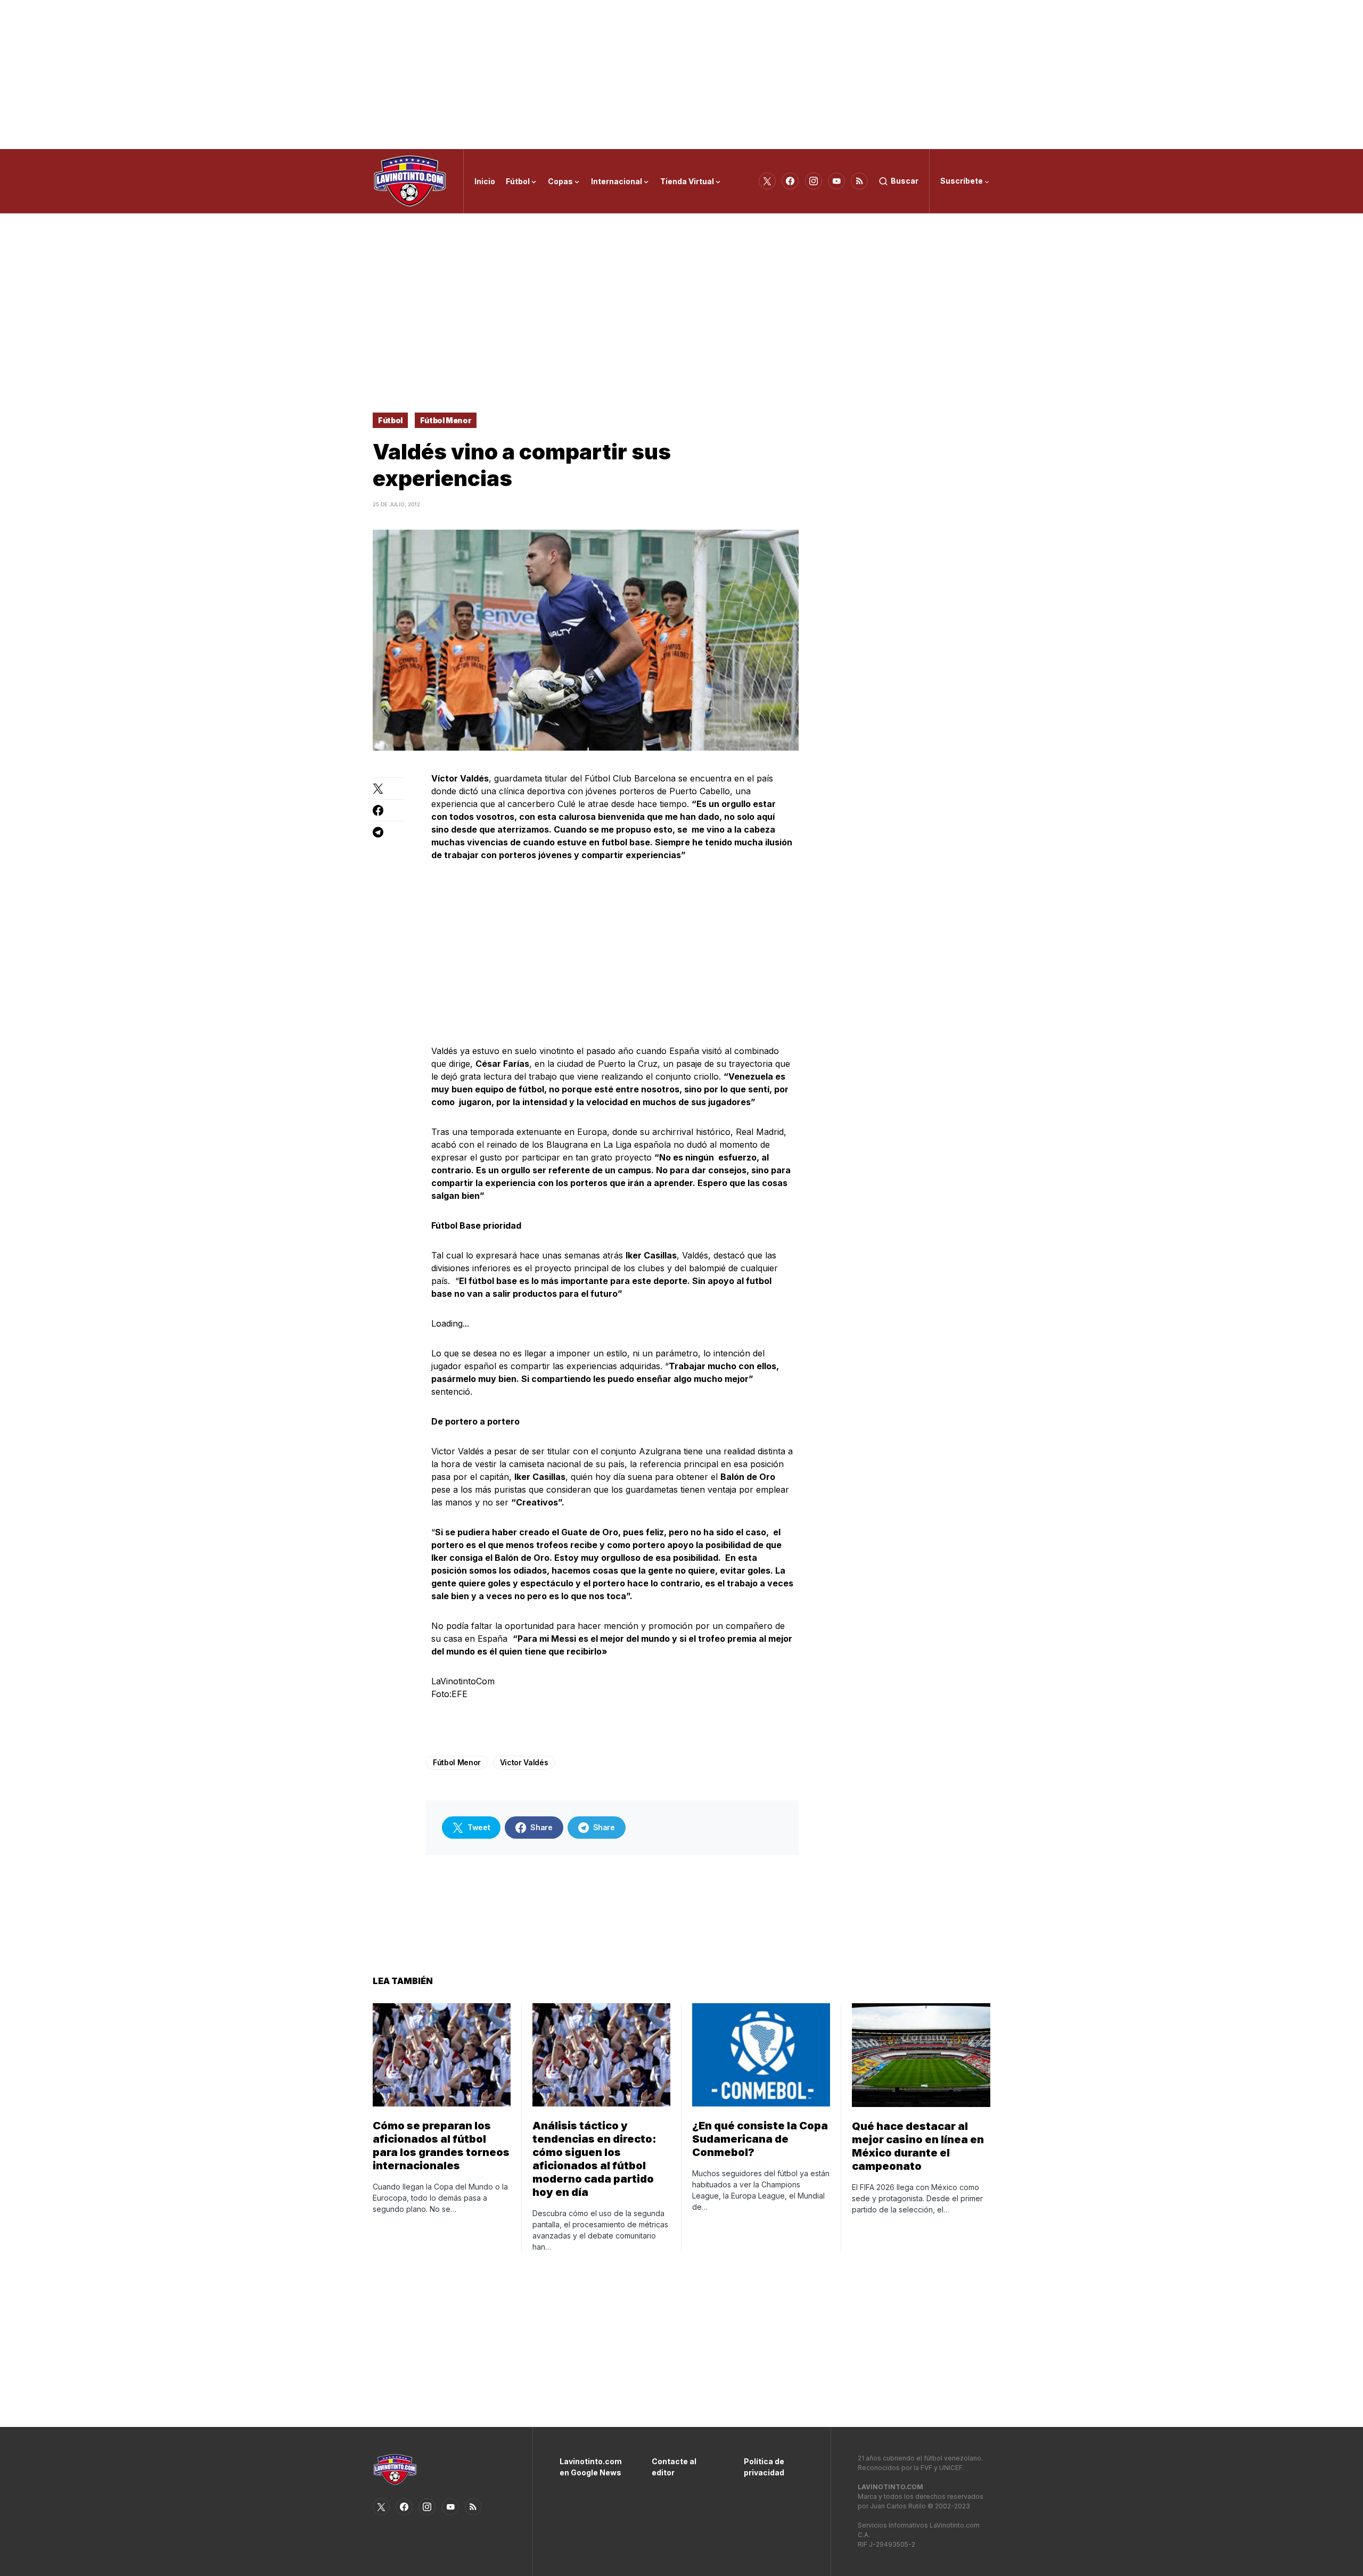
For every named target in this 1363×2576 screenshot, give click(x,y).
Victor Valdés (524, 1762)
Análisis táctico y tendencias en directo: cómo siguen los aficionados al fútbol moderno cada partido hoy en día (594, 2159)
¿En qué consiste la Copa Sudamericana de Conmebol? (760, 2139)
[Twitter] (767, 181)
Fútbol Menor (446, 420)
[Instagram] (814, 181)
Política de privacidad (764, 2467)
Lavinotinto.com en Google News (590, 2467)
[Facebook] (790, 181)
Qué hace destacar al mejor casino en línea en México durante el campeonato (918, 2146)
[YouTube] (836, 181)
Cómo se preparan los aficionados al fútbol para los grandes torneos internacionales (441, 2146)
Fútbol (390, 420)
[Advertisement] (681, 75)
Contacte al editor (674, 2467)
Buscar (905, 181)
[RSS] (859, 181)
